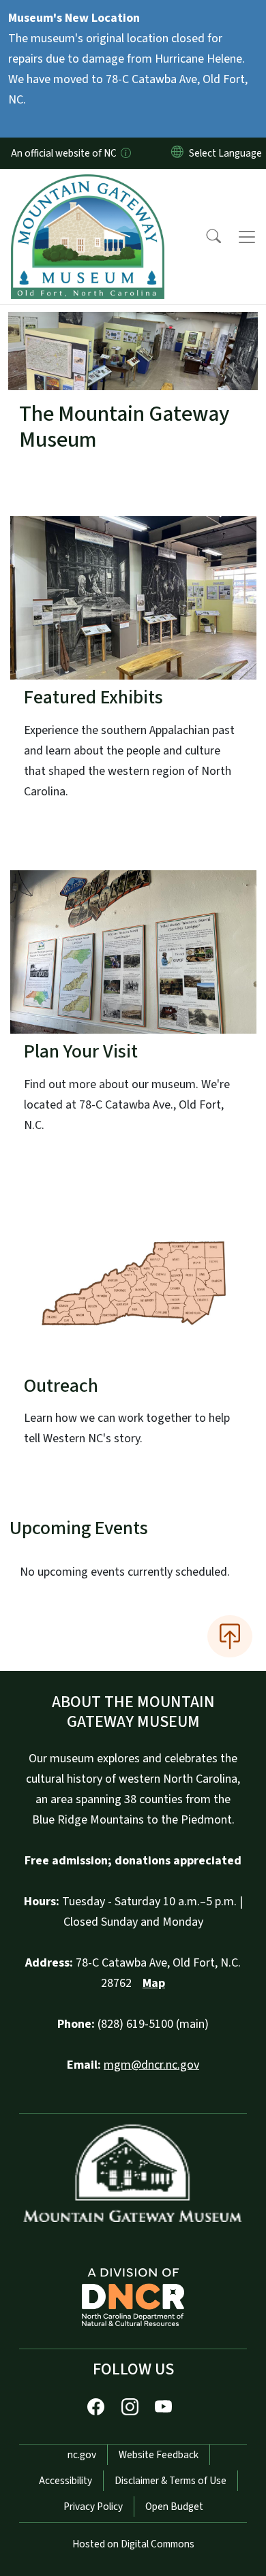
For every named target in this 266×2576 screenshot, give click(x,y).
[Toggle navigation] (247, 237)
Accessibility (65, 2481)
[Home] (88, 185)
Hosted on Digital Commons (133, 2544)
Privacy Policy (93, 2507)
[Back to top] (230, 1636)
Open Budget (174, 2507)
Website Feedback (159, 2455)
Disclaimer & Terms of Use (171, 2481)
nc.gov (82, 2455)
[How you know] (125, 153)
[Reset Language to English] (177, 153)
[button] (205, 237)
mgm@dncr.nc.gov (151, 2065)
